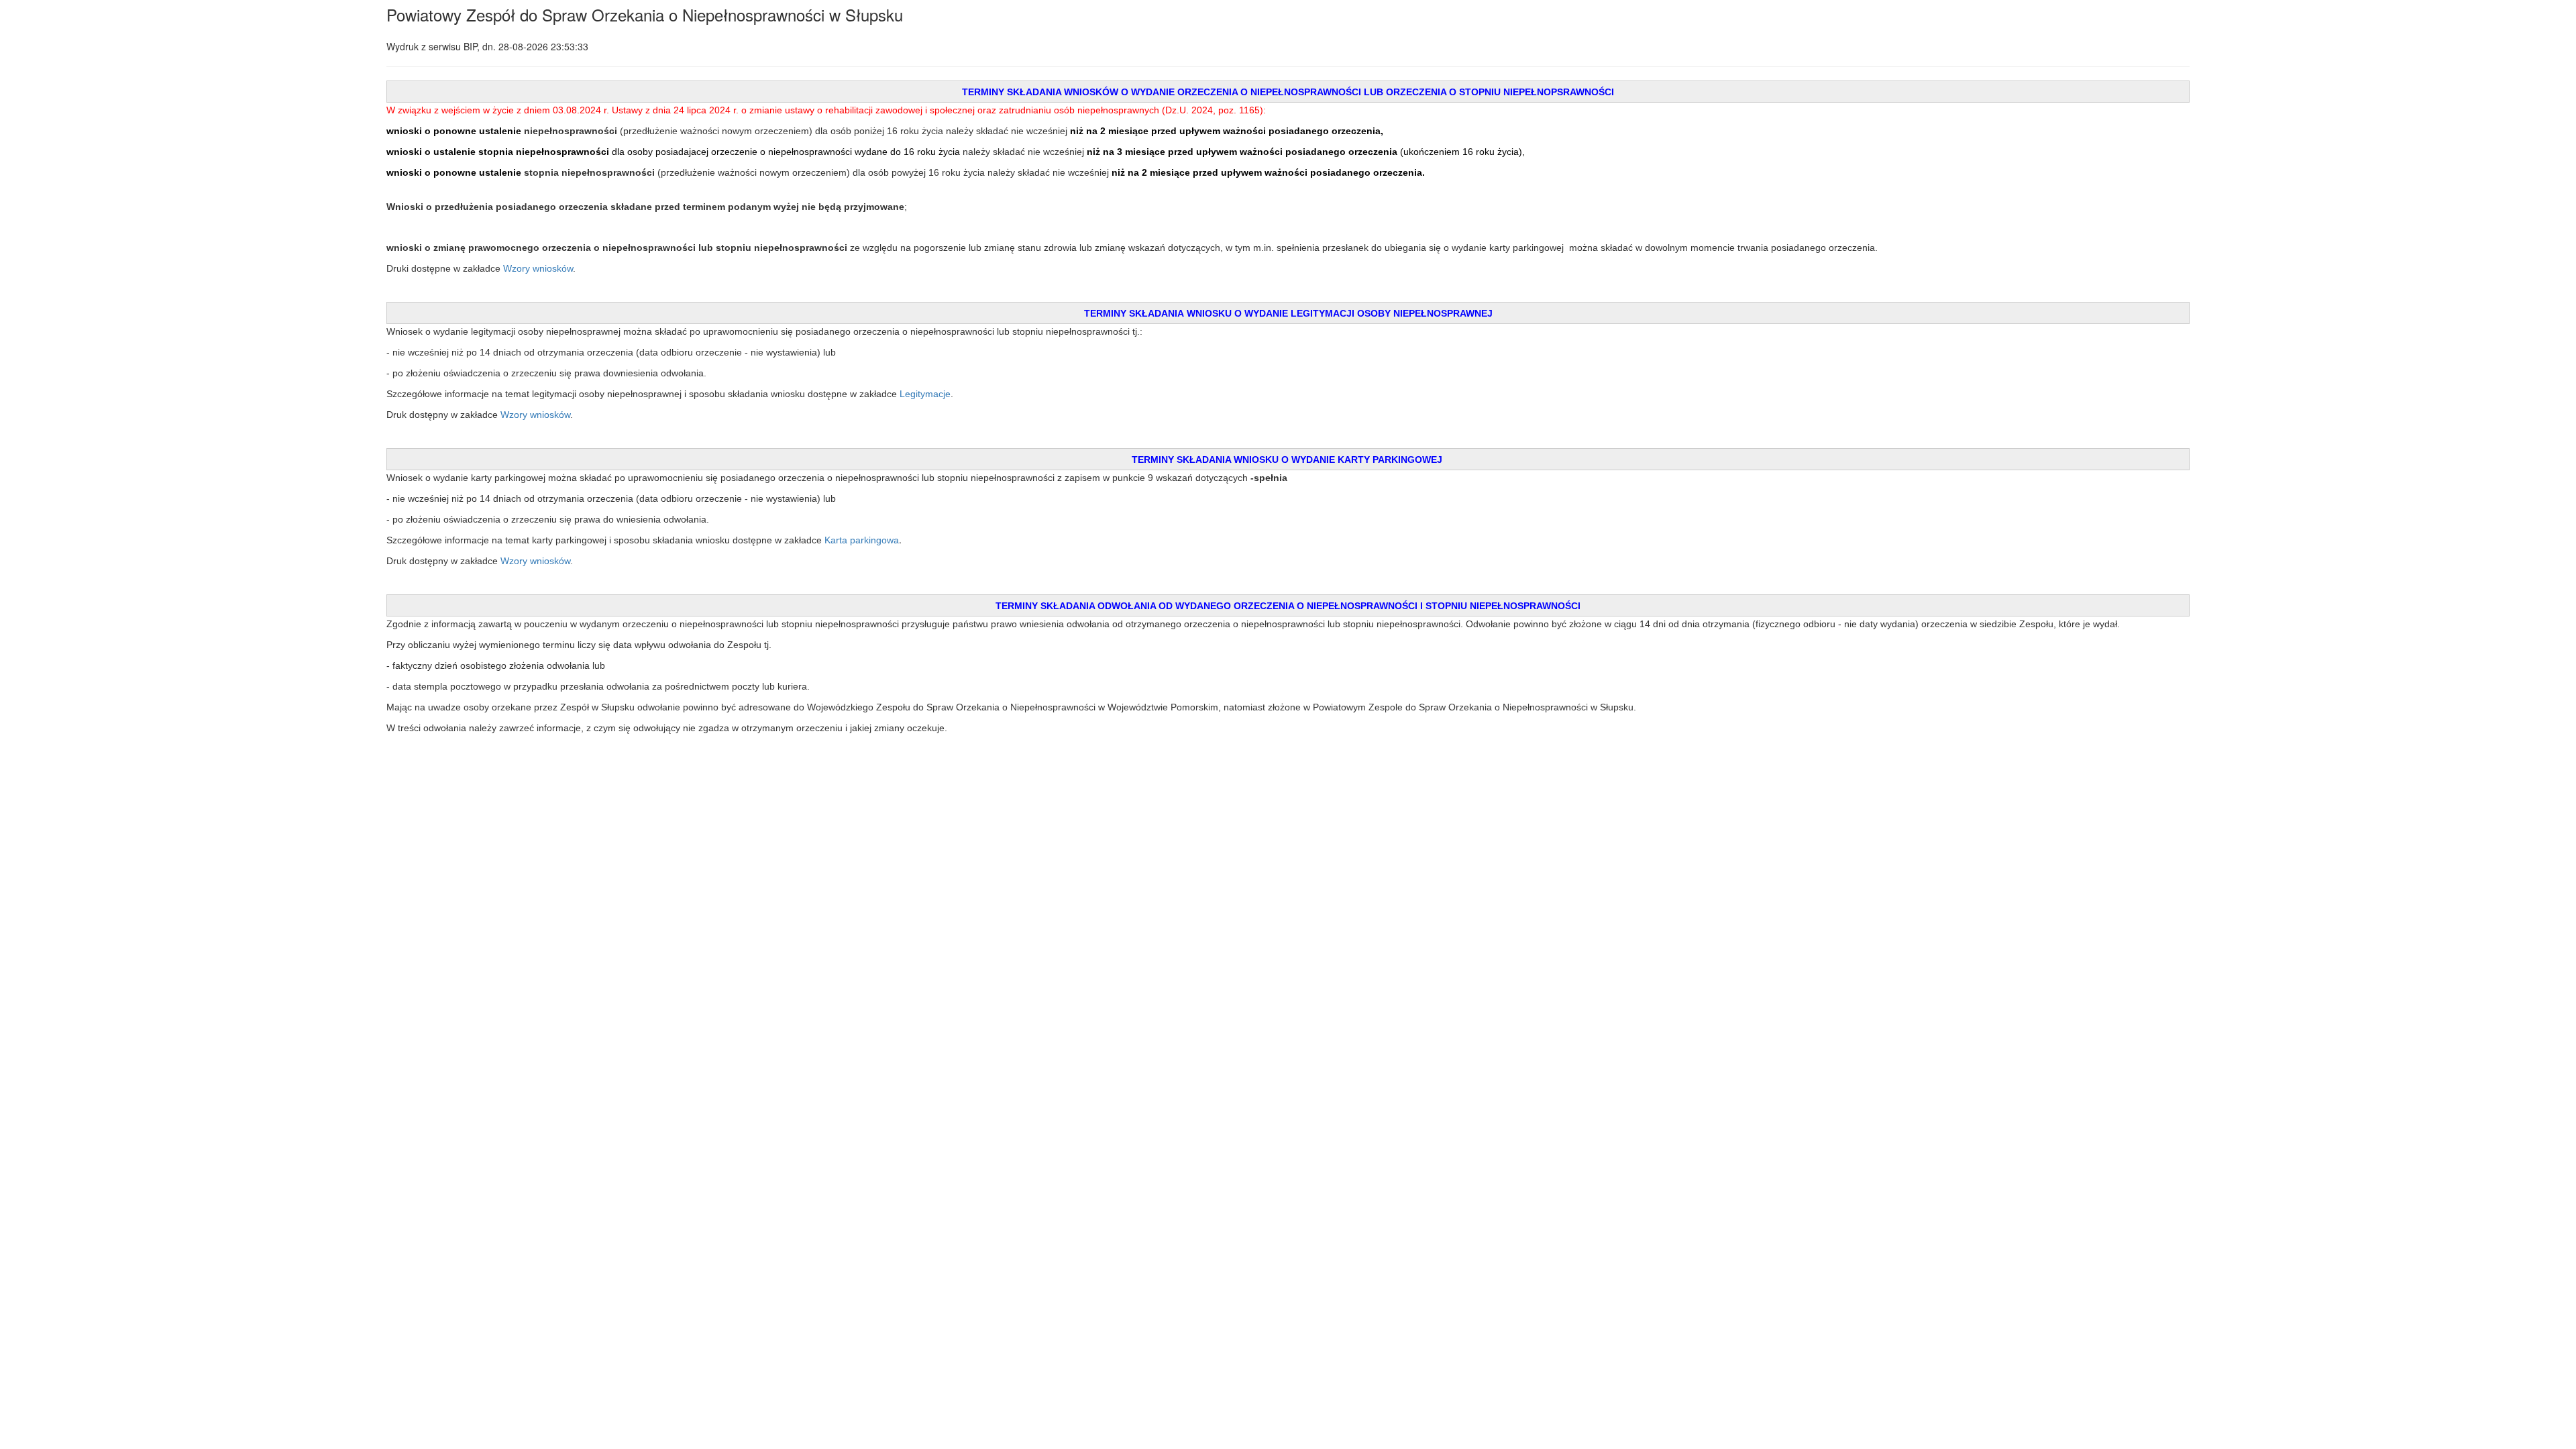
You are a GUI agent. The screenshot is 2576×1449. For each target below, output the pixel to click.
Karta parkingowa (862, 540)
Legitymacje (925, 394)
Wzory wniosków (538, 268)
